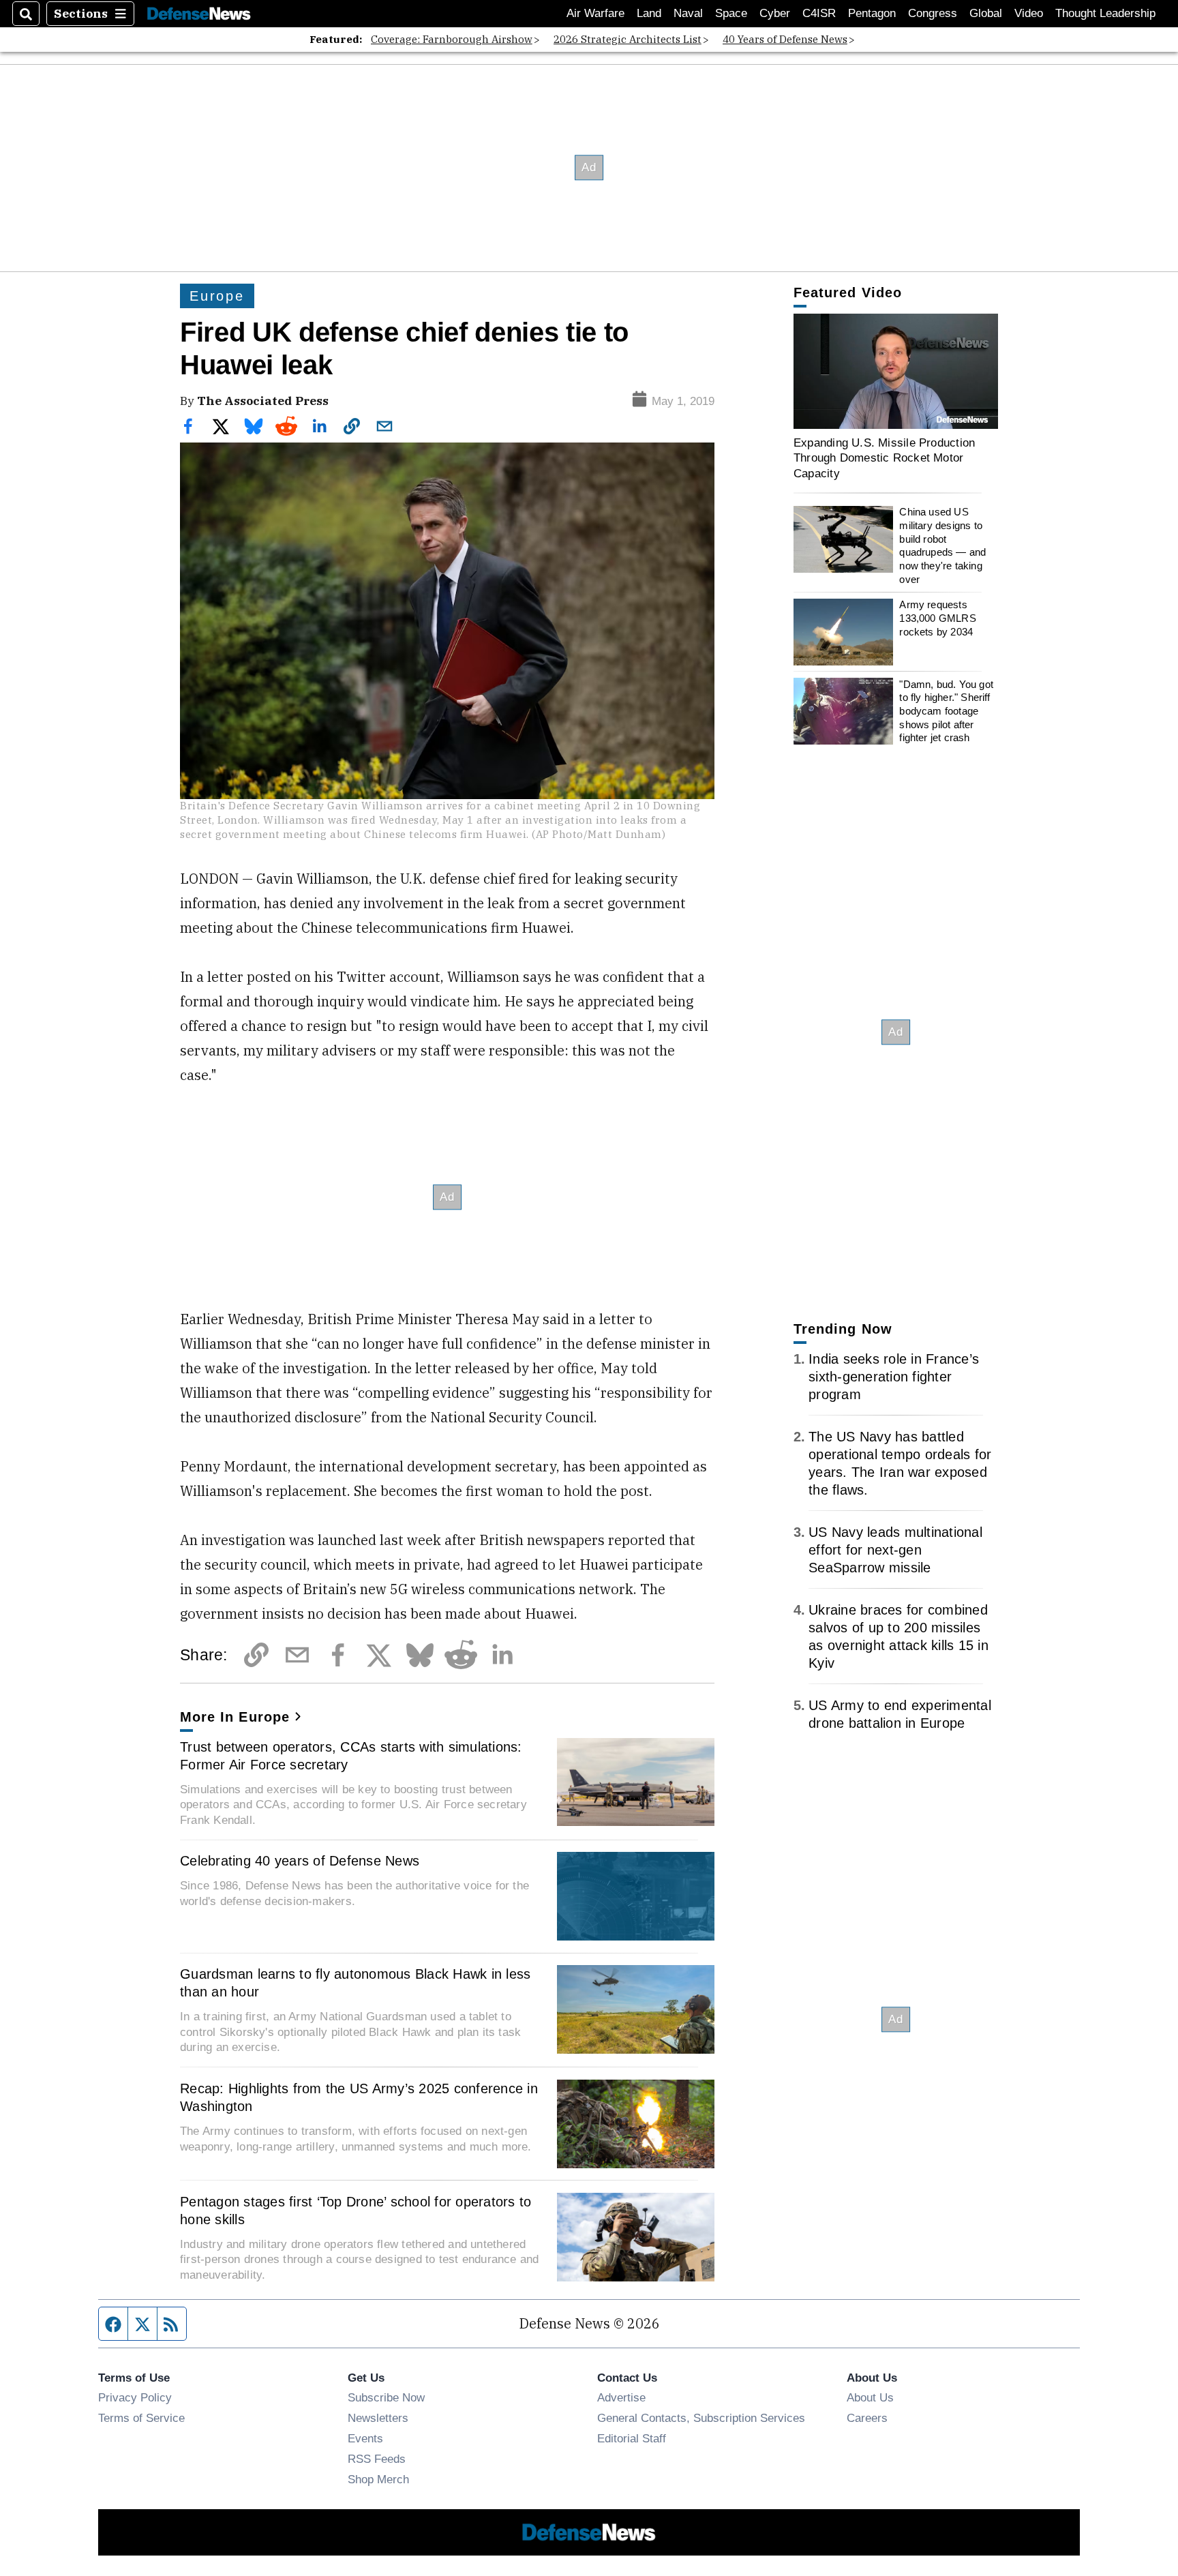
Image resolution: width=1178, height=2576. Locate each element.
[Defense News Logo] (199, 14)
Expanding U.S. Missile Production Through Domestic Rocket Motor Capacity (884, 458)
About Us (870, 2397)
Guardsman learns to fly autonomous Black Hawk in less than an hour (355, 1983)
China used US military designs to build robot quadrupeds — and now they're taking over (942, 546)
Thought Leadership (1105, 13)
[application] (896, 371)
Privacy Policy (135, 2397)
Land (649, 13)
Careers (867, 2418)
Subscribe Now (386, 2397)
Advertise (621, 2397)
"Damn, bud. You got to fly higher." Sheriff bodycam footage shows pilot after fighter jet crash (946, 711)
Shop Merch (378, 2479)
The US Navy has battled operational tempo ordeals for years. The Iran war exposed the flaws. (900, 1463)
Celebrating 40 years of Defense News (300, 1861)
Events (365, 2438)
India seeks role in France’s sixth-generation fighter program (894, 1377)
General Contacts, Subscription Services (701, 2418)
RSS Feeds (377, 2459)
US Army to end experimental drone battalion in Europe (900, 1714)
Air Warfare (595, 13)
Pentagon (872, 13)
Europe (217, 296)
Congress (933, 13)
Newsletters (378, 2418)
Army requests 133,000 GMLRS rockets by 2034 (937, 618)
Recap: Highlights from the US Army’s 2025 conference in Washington (359, 2097)
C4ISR (819, 13)
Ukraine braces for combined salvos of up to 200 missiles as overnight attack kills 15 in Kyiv (898, 1636)
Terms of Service (141, 2418)
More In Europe (235, 1717)
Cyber (775, 13)
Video (1029, 13)
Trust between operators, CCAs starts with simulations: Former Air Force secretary (351, 1756)
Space (731, 13)
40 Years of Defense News (785, 39)
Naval (688, 13)
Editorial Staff (632, 2438)
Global (986, 13)
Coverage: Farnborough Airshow (452, 39)
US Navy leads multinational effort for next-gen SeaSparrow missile (895, 1550)
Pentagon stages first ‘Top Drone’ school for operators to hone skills (356, 2211)
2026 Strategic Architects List (628, 39)
